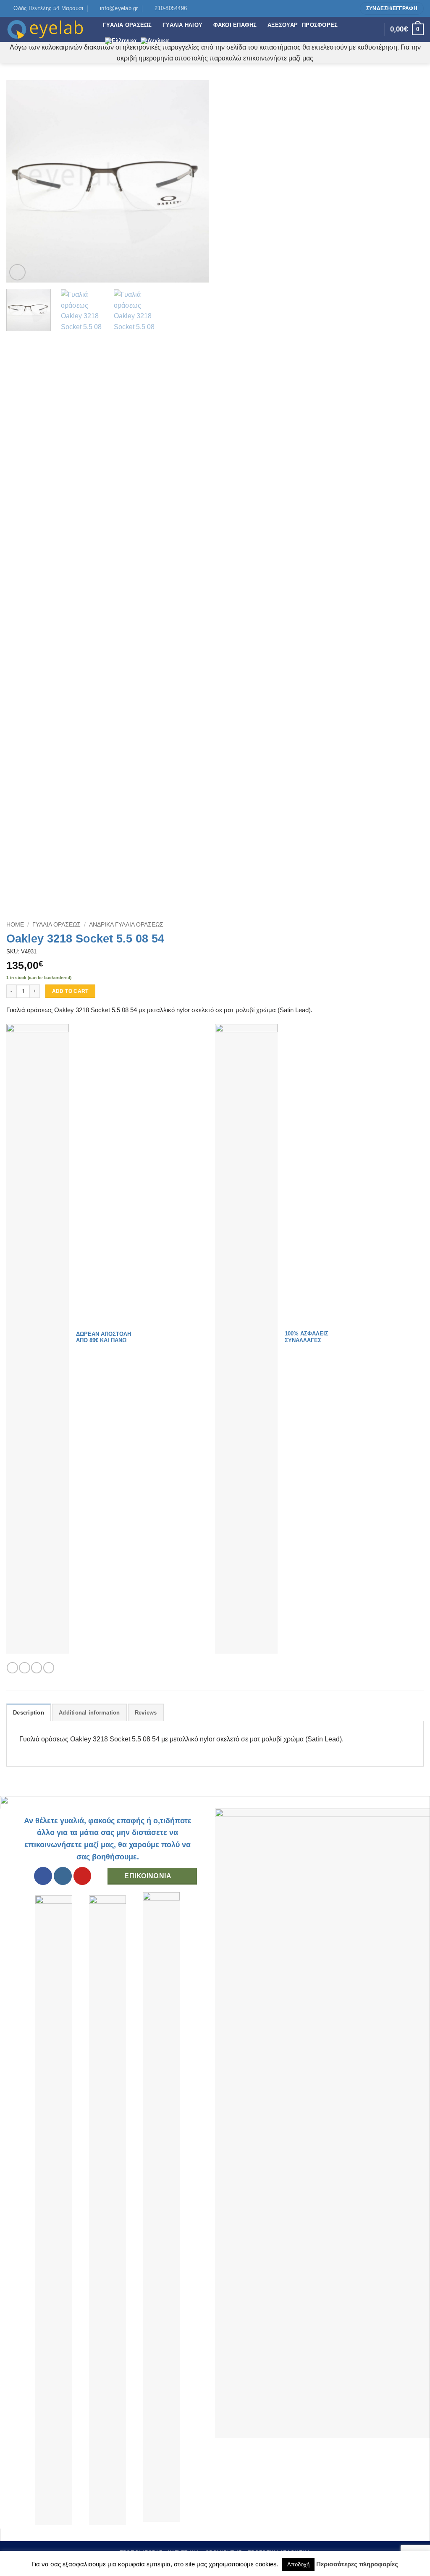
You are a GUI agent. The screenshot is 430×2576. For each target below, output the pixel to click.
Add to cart (70, 991)
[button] (17, 272)
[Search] (376, 29)
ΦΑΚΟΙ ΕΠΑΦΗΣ (235, 25)
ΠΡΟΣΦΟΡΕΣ (320, 25)
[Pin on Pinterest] (49, 1668)
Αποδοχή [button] (298, 2564)
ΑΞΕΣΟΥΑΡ (283, 25)
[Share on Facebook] (12, 1668)
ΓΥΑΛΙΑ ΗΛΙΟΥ (182, 25)
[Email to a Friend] (37, 1668)
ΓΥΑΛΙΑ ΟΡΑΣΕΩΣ (127, 25)
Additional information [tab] (89, 1713)
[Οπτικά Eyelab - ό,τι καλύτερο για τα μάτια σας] (48, 29)
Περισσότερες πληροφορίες (357, 2564)
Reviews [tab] (146, 1713)
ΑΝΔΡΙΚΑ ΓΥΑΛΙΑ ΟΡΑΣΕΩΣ (126, 925)
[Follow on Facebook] (334, 8)
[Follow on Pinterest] (350, 8)
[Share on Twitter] (24, 1668)
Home (15, 925)
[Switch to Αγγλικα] (155, 41)
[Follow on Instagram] (342, 8)
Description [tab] (29, 1713)
